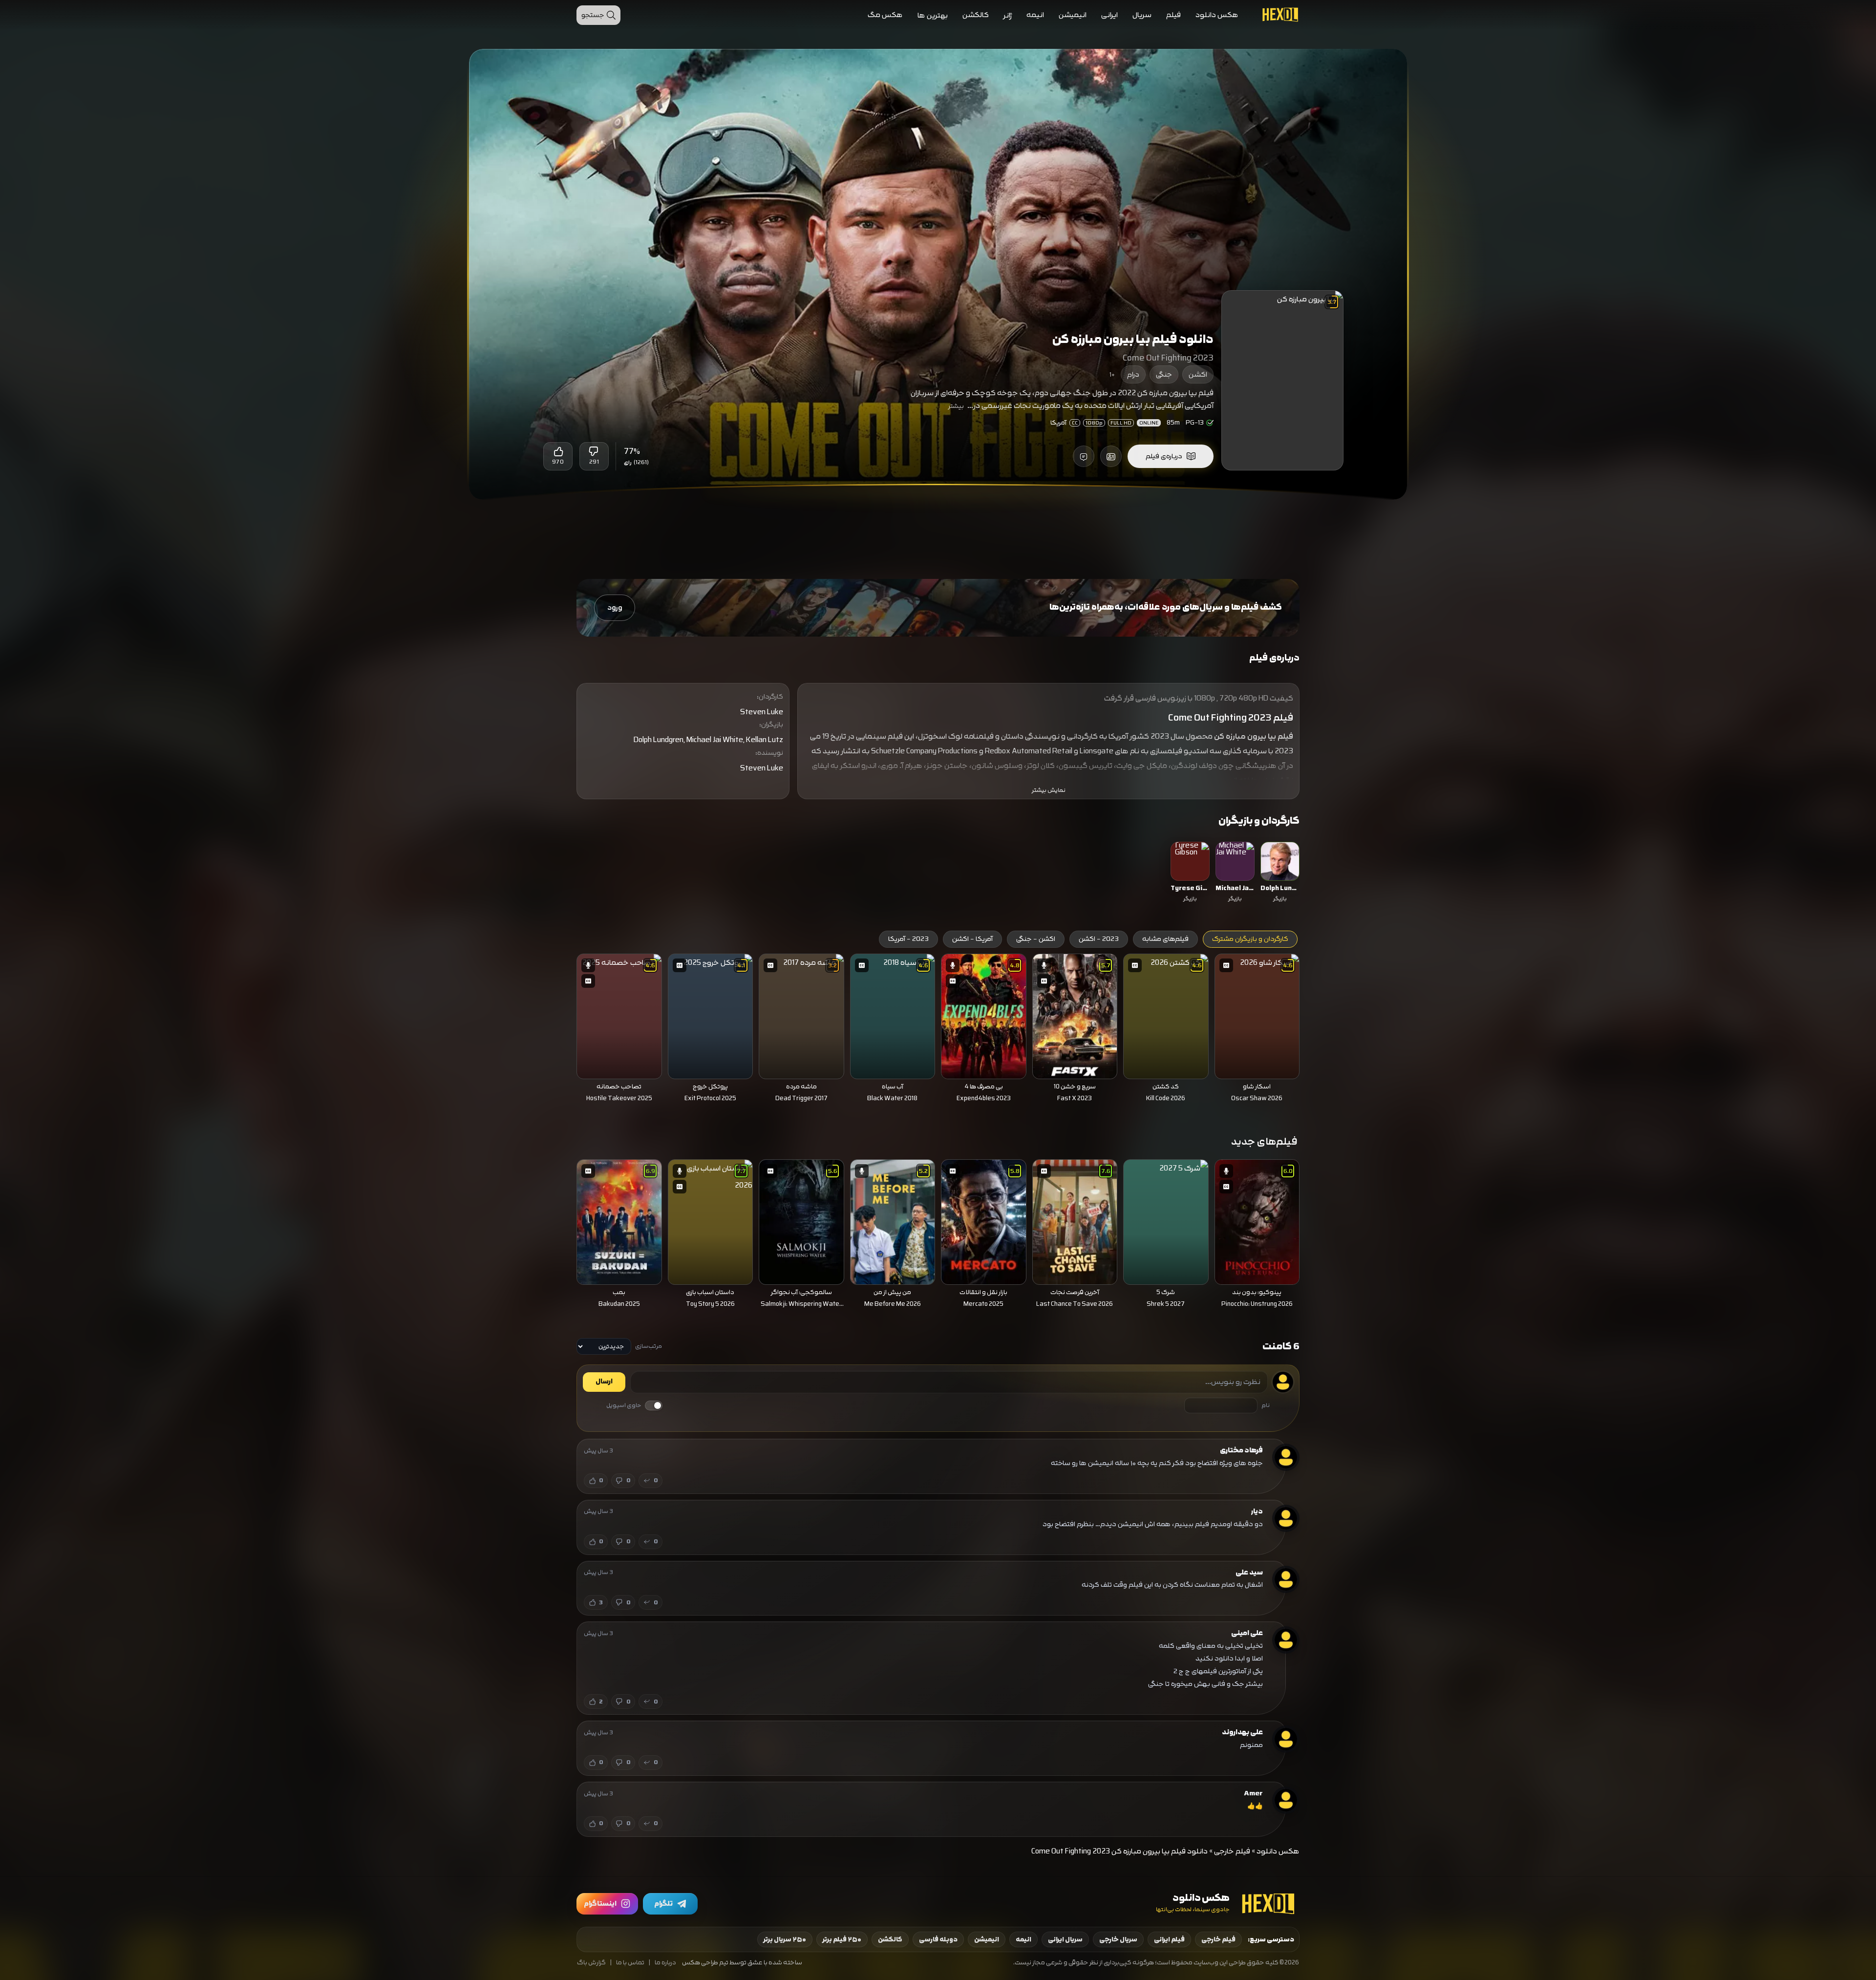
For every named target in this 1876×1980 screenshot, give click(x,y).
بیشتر (956, 406)
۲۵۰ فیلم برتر (842, 1939)
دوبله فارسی (938, 1939)
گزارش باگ (591, 1963)
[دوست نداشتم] (594, 451)
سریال (1142, 15)
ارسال (604, 1382)
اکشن (1198, 374)
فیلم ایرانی (1169, 1939)
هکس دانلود (1217, 15)
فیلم (1173, 15)
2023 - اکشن (1099, 939)
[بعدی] (563, 1014)
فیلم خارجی (1232, 1851)
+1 (1112, 375)
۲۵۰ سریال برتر (785, 1939)
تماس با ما (630, 1963)
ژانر (1008, 15)
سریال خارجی (1118, 1939)
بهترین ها (933, 15)
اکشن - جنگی (1036, 939)
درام (1133, 374)
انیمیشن (1073, 15)
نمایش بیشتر (1049, 790)
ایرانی (1109, 15)
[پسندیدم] (558, 451)
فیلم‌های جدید (1264, 1141)
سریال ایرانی (1065, 1939)
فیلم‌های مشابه (1165, 939)
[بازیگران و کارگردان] (1111, 456)
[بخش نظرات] (1084, 456)
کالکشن (976, 15)
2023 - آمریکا (908, 939)
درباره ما (665, 1963)
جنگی (1164, 374)
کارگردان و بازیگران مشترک (1250, 939)
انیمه (1035, 15)
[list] (938, 873)
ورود (615, 607)
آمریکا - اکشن (972, 939)
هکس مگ (885, 15)
